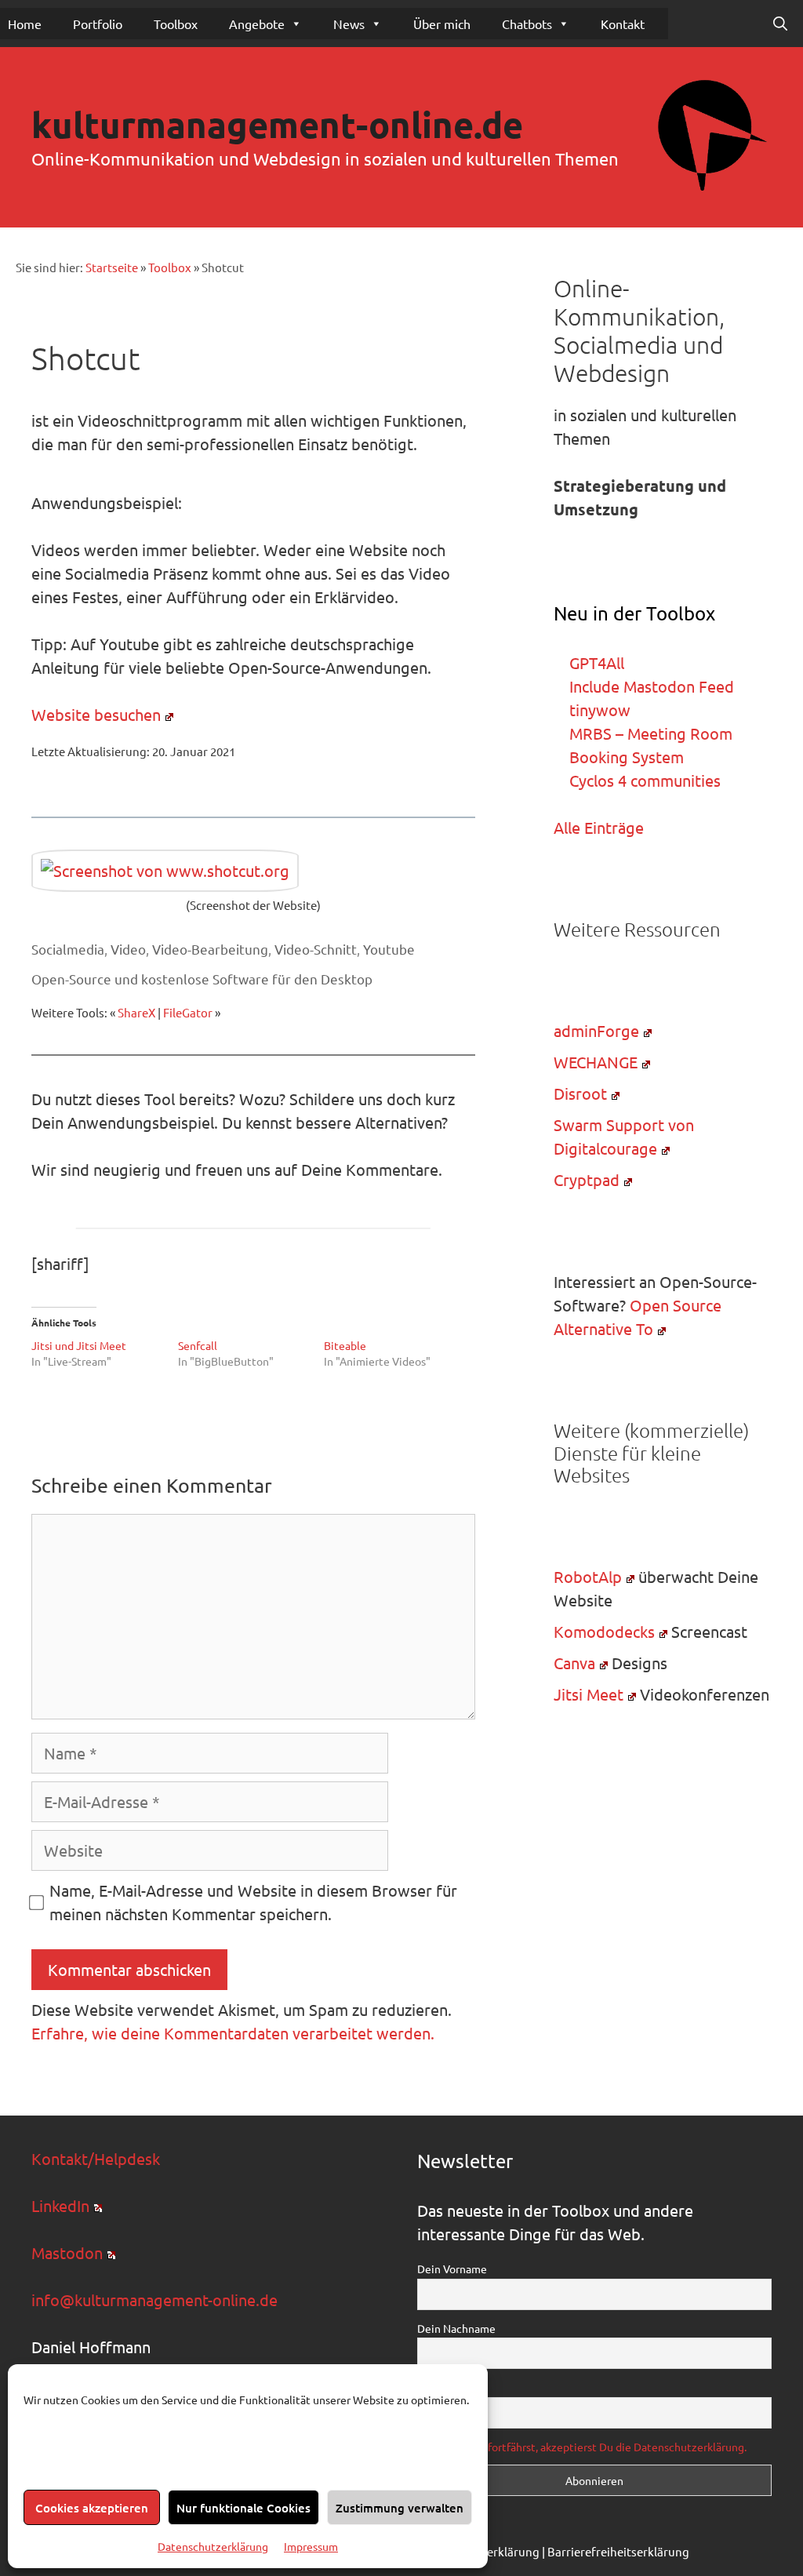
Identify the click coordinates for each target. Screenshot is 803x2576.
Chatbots (527, 24)
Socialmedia (68, 949)
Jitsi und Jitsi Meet (79, 1345)
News (349, 24)
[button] (780, 24)
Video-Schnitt (316, 949)
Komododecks (604, 1631)
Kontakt (623, 24)
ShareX (136, 1012)
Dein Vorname (452, 2269)
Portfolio (98, 24)
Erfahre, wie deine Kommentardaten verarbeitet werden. (233, 2033)
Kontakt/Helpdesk (96, 2158)
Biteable (345, 1345)
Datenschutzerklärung (213, 2546)
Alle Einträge (599, 827)
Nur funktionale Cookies (243, 2508)
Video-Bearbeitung (210, 949)
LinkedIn (60, 2205)
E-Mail (432, 2387)
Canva (574, 1663)
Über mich (442, 24)
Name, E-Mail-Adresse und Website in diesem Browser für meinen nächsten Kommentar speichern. (253, 1902)
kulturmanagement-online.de (277, 125)
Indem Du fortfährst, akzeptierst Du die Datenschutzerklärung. (592, 2447)
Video (128, 949)
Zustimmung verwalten (400, 2508)
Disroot (580, 1093)
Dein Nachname (456, 2328)
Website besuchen (96, 714)
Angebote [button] (257, 24)
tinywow (600, 709)
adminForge (596, 1030)
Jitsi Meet (589, 1694)
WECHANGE (596, 1062)
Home (25, 24)
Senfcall (198, 1345)
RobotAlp (588, 1576)
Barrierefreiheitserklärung (618, 2551)
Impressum (311, 2546)
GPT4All (597, 662)
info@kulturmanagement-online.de (154, 2299)
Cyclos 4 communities (645, 780)
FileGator (188, 1012)
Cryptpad (587, 1179)
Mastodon (67, 2252)
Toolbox (176, 24)
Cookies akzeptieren (92, 2508)
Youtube (389, 949)
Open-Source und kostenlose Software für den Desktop (202, 979)
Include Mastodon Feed (652, 686)
